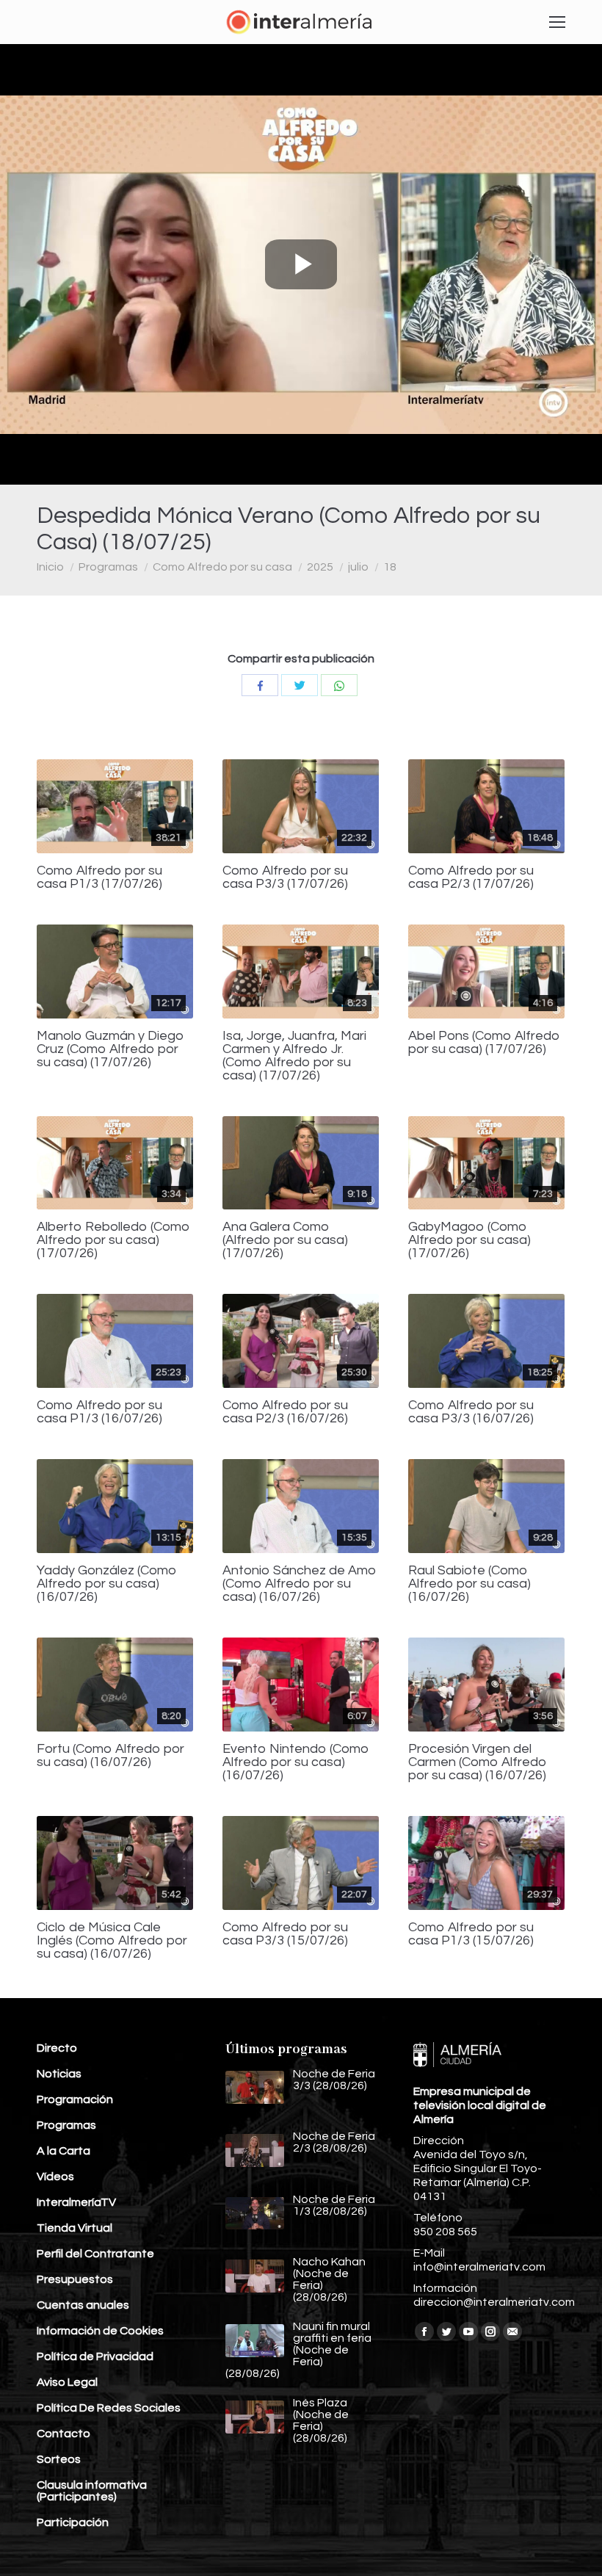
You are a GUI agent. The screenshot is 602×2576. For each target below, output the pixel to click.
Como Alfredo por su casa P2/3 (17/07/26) (471, 878)
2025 (320, 567)
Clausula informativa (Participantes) (92, 2491)
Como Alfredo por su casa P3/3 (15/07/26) (285, 1934)
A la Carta (64, 2151)
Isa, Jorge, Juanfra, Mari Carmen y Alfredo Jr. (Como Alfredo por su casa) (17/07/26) (294, 1056)
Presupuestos (75, 2279)
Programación (75, 2099)
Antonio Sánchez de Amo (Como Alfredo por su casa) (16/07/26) (300, 1584)
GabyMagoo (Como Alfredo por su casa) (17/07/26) (469, 1240)
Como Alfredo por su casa (222, 567)
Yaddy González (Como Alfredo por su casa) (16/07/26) (107, 1584)
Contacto (64, 2434)
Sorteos (59, 2459)
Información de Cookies (100, 2331)
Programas (108, 567)
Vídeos (55, 2177)
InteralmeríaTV (76, 2202)
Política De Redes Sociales (109, 2408)
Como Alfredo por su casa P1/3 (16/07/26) (99, 1412)
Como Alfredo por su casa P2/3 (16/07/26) (285, 1412)
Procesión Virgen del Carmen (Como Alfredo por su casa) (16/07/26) (478, 1762)
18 (390, 567)
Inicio (50, 567)
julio (358, 567)
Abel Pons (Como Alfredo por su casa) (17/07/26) (484, 1043)
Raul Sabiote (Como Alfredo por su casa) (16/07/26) (469, 1584)
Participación (73, 2522)
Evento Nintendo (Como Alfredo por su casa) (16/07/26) (296, 1762)
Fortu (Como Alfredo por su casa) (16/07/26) (110, 1756)
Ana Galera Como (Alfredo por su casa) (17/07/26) (285, 1240)
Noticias (59, 2074)
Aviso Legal (67, 2382)
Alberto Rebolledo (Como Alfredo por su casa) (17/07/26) (113, 1240)
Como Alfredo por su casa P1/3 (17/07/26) (99, 878)
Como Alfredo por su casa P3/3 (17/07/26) (285, 878)
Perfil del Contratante (95, 2254)
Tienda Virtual (75, 2228)
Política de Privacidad (95, 2356)
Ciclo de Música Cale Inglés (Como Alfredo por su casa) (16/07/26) (112, 1941)
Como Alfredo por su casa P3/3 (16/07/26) (471, 1412)
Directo (57, 2048)
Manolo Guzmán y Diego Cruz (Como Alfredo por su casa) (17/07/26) (110, 1049)
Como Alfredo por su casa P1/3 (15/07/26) (471, 1934)
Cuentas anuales (83, 2305)
